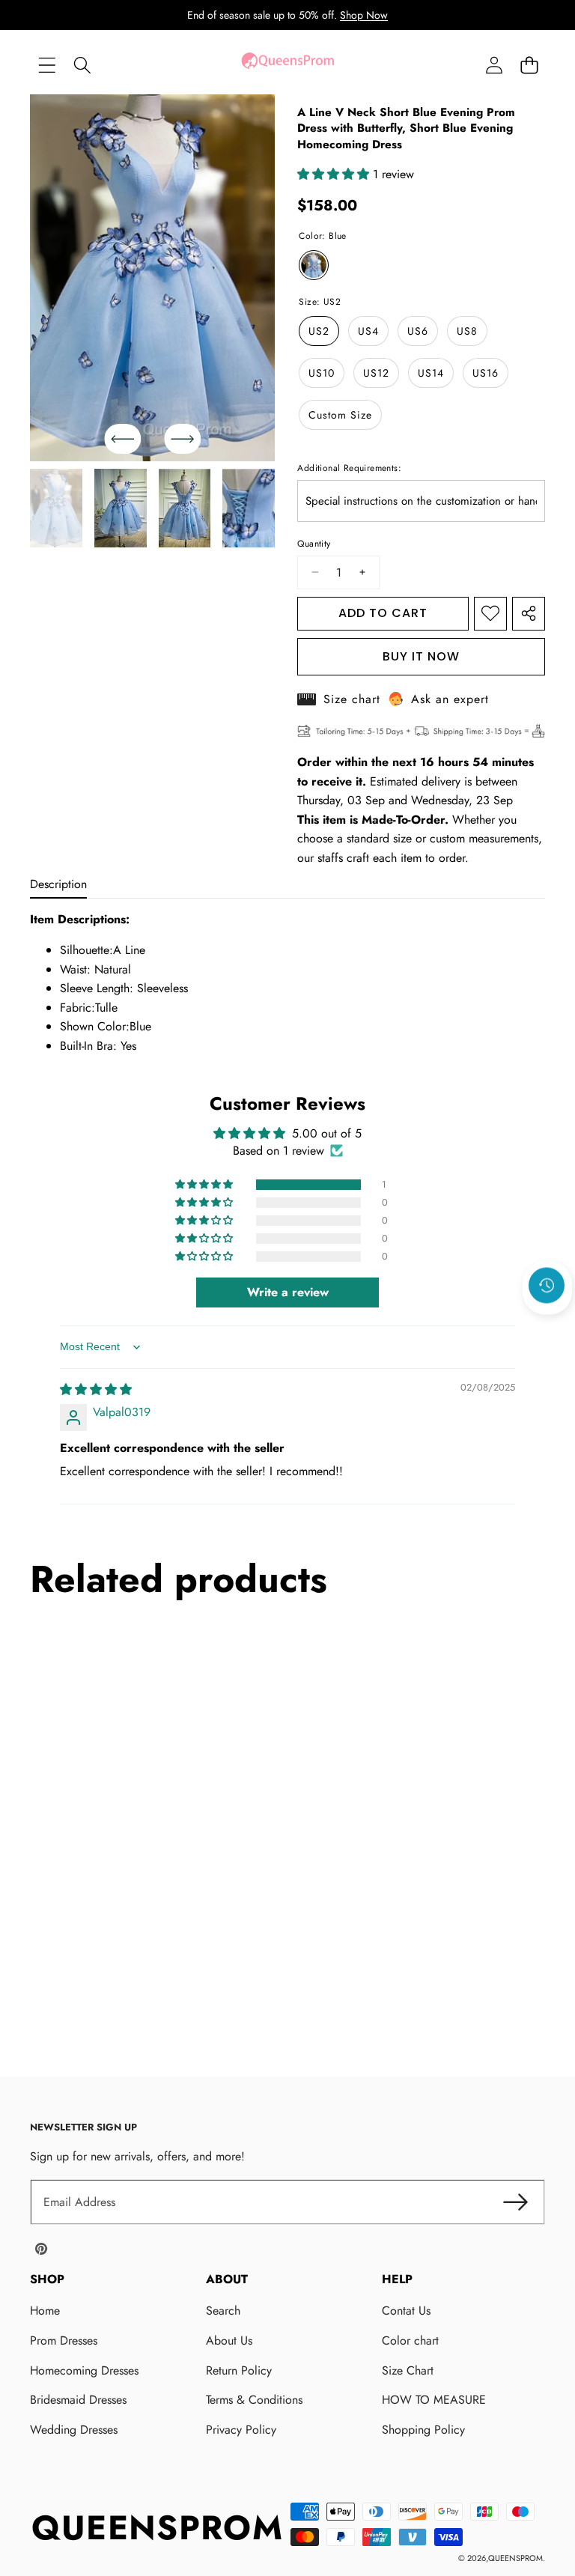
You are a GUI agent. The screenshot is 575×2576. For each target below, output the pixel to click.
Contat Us (406, 2311)
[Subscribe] (515, 2202)
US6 (418, 331)
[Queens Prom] (287, 65)
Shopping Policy (423, 2430)
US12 (376, 373)
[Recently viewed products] (547, 1286)
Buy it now (421, 656)
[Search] (82, 65)
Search (223, 2311)
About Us (229, 2340)
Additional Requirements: (349, 468)
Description (58, 884)
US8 (467, 331)
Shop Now (364, 15)
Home (45, 2311)
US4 (368, 331)
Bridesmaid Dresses (78, 2400)
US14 (431, 373)
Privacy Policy (241, 2430)
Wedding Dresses (74, 2430)
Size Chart (408, 2370)
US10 (322, 373)
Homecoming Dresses (84, 2370)
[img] (96, 1389)
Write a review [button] (288, 1292)
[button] (529, 65)
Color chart (410, 2340)
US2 (319, 331)
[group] (56, 508)
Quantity (314, 544)
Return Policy (239, 2370)
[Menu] (47, 65)
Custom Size (340, 415)
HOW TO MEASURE (434, 2400)
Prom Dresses (64, 2340)
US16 (486, 373)
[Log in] (494, 65)
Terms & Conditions (254, 2400)
